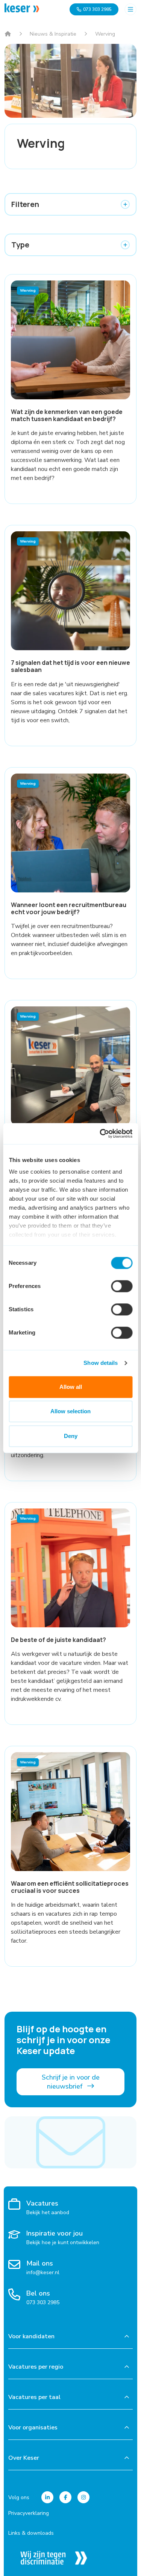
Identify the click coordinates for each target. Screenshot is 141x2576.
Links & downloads (31, 2533)
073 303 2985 (97, 9)
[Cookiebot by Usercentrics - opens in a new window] (100, 1134)
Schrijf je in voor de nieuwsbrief (71, 2082)
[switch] (122, 1286)
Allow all (71, 1387)
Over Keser (24, 2458)
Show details (101, 1363)
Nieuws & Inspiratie (53, 34)
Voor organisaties (33, 2428)
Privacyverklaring (29, 2513)
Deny (71, 1436)
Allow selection (70, 1411)
